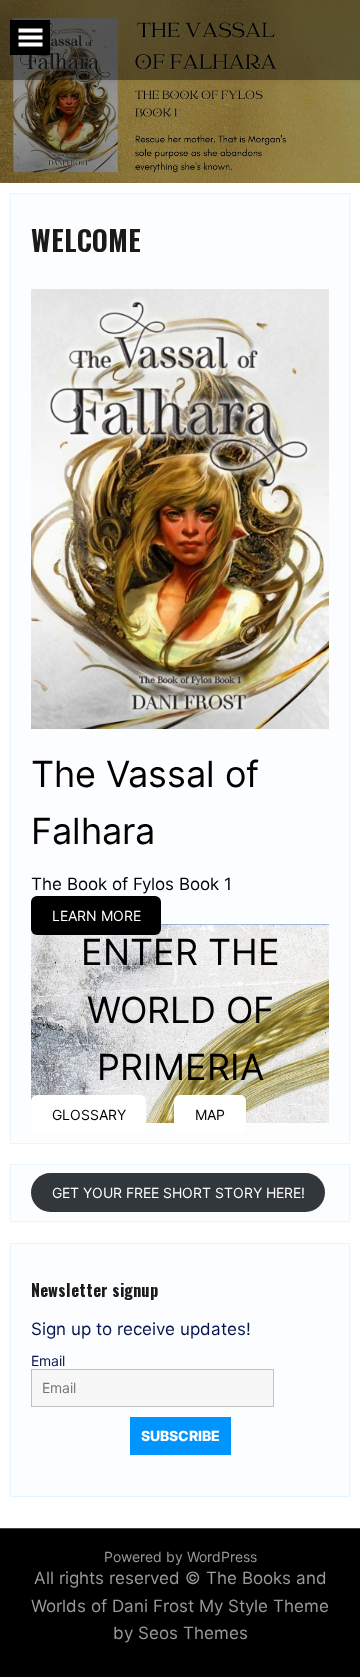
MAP (210, 1114)
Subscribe (180, 1435)
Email (48, 1361)
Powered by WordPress (180, 1556)
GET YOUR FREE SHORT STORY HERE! (178, 1192)
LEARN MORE (96, 915)
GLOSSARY (89, 1114)
